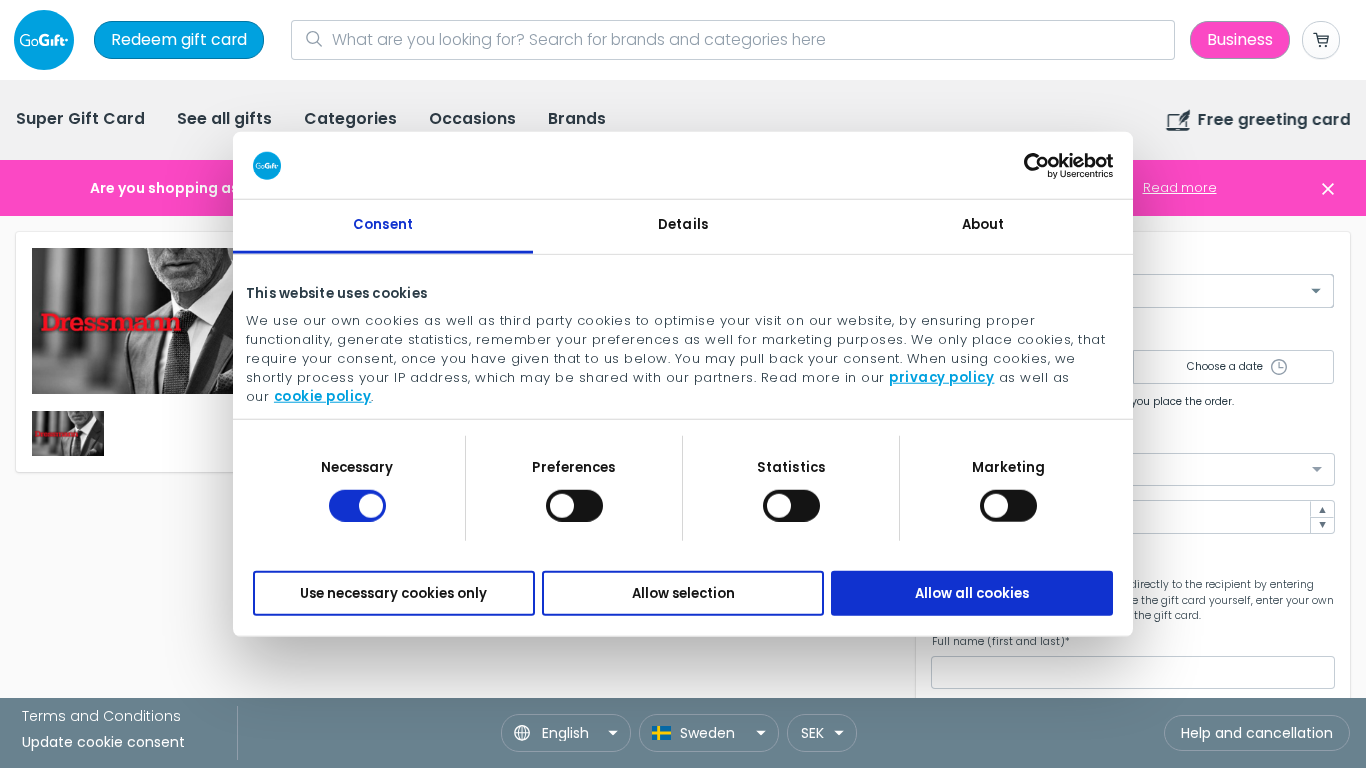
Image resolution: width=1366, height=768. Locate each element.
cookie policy (323, 395)
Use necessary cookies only (393, 592)
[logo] (48, 40)
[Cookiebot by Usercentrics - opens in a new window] (1025, 165)
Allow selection (683, 592)
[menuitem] (80, 120)
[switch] (574, 505)
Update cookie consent (103, 742)
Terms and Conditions (101, 716)
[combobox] (1133, 469)
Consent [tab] (383, 224)
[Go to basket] (1321, 40)
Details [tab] (683, 224)
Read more (1180, 187)
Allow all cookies (972, 592)
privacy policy (941, 376)
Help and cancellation (1257, 733)
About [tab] (983, 224)
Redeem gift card (179, 39)
